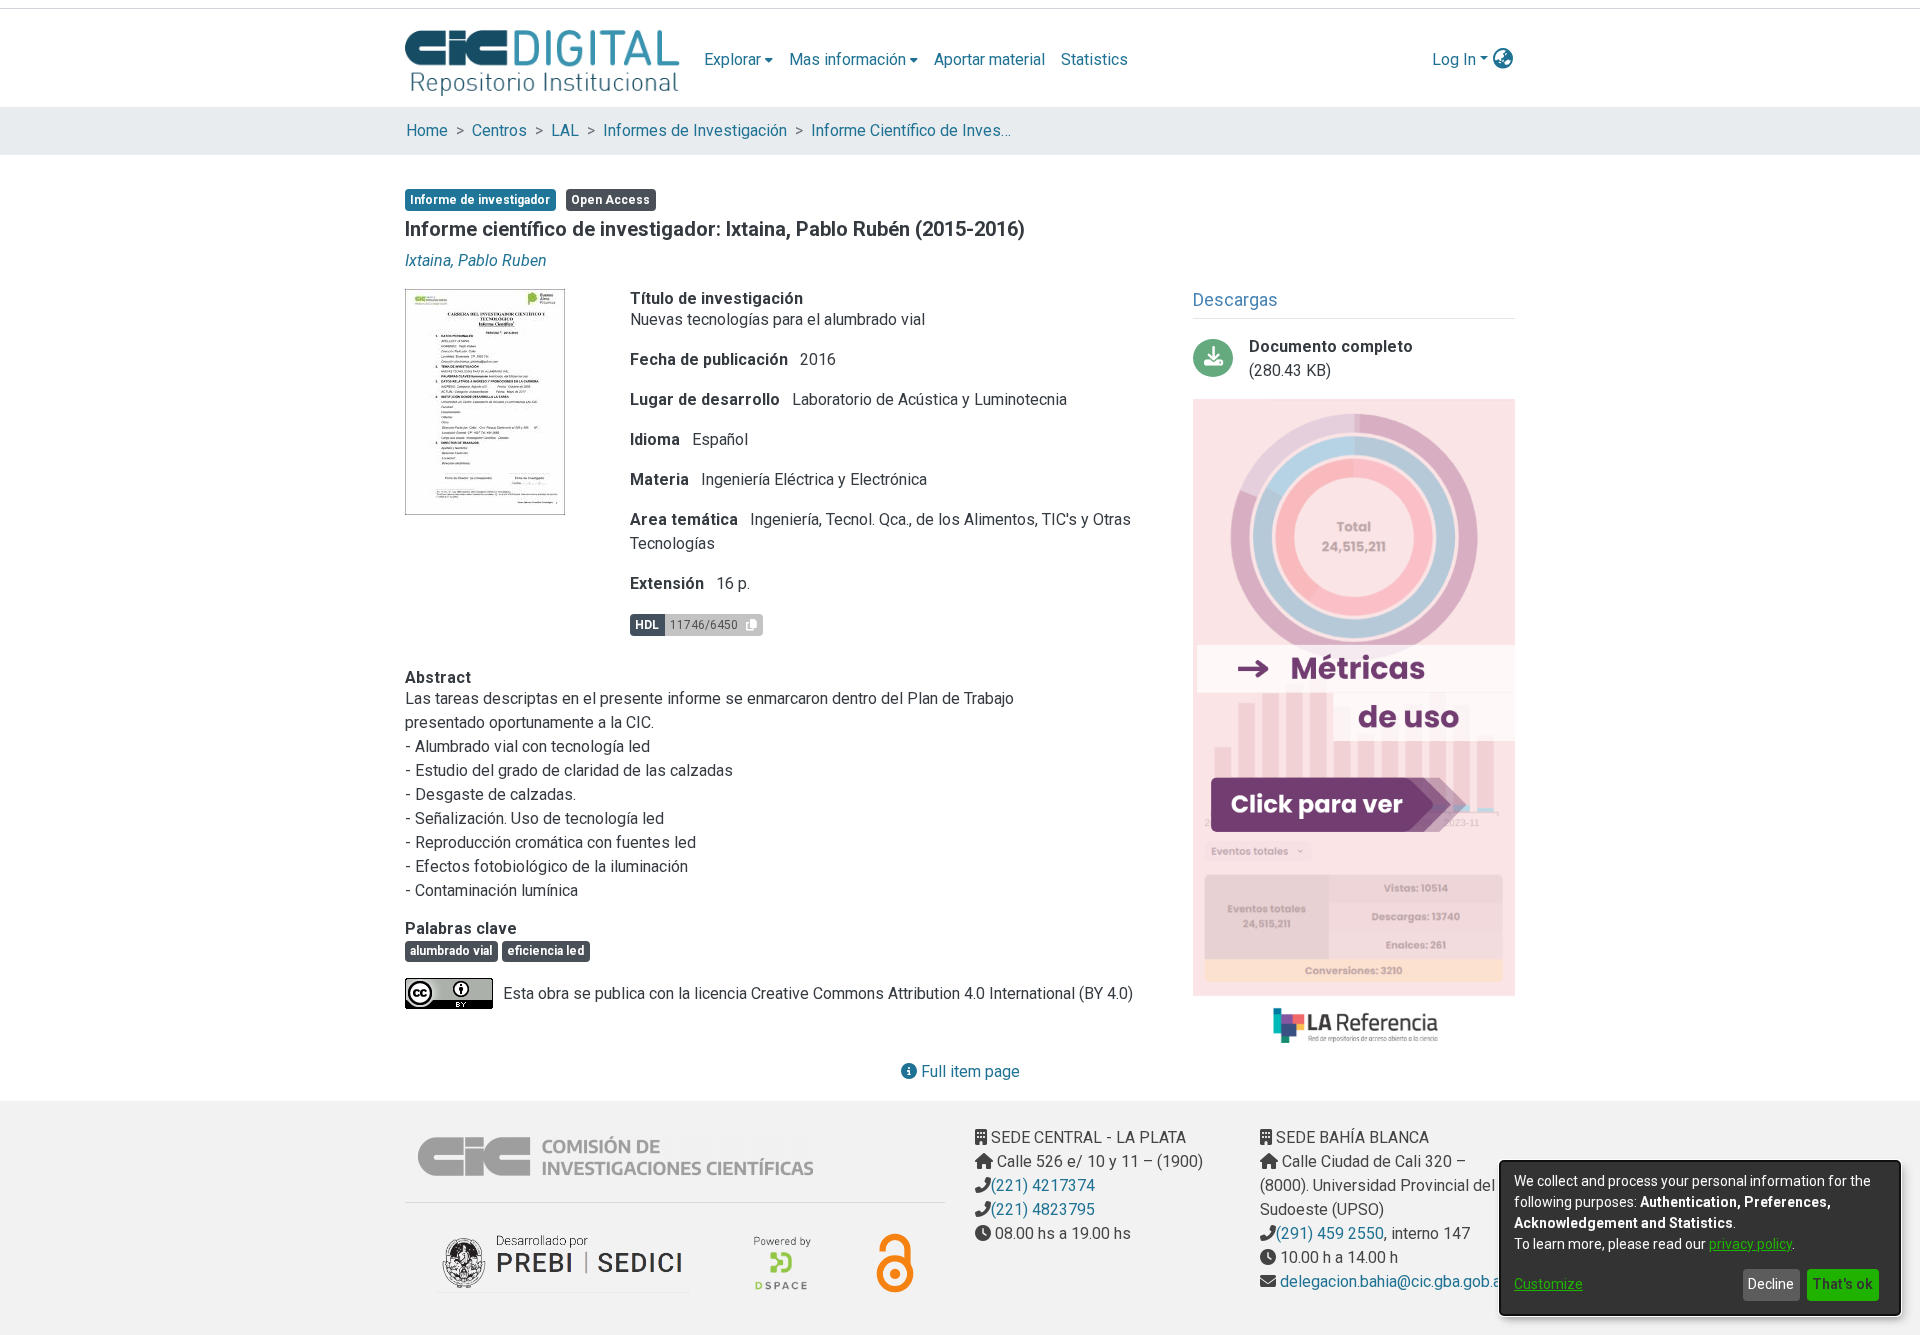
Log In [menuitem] (1454, 59)
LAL (565, 130)
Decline (1771, 1284)
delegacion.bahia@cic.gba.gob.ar (1391, 1281)
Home (427, 130)
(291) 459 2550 (1330, 1233)
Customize (1548, 1284)
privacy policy (1750, 1244)
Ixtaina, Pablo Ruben (476, 260)
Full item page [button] (968, 1071)
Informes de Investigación (695, 130)
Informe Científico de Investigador (911, 130)
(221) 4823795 (1043, 1209)
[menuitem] (738, 60)
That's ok (1842, 1284)
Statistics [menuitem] (1094, 59)
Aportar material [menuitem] (989, 59)
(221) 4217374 (1043, 1185)
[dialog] (1700, 1238)
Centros (499, 130)
